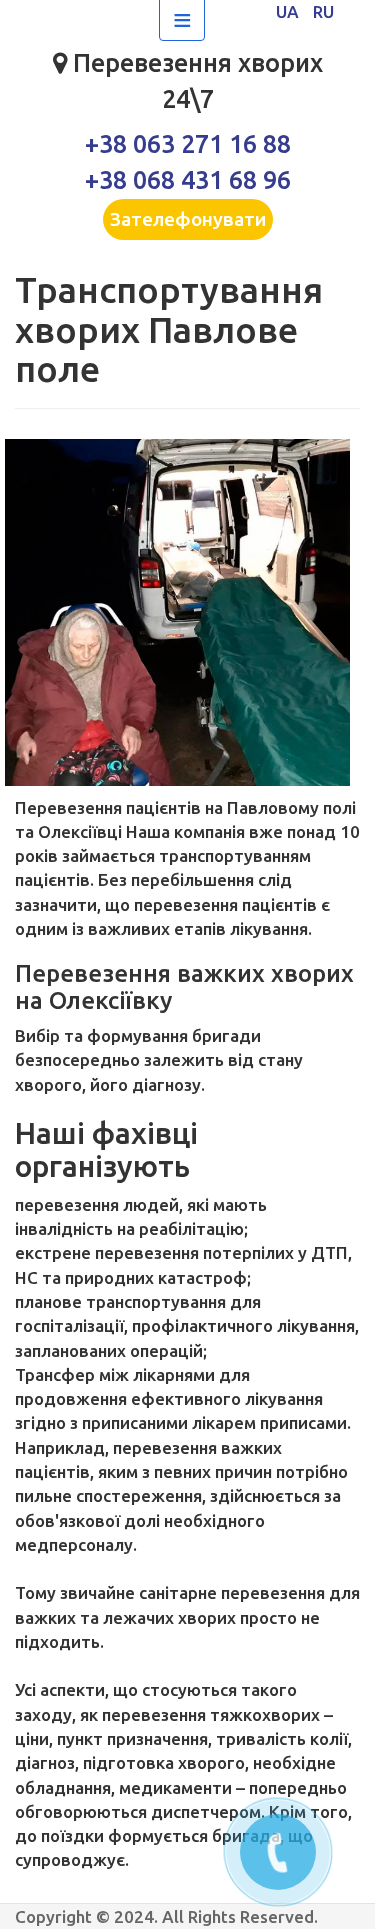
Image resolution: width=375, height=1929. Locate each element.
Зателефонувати (188, 219)
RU (323, 11)
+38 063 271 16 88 (188, 144)
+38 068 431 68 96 (188, 180)
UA (289, 11)
